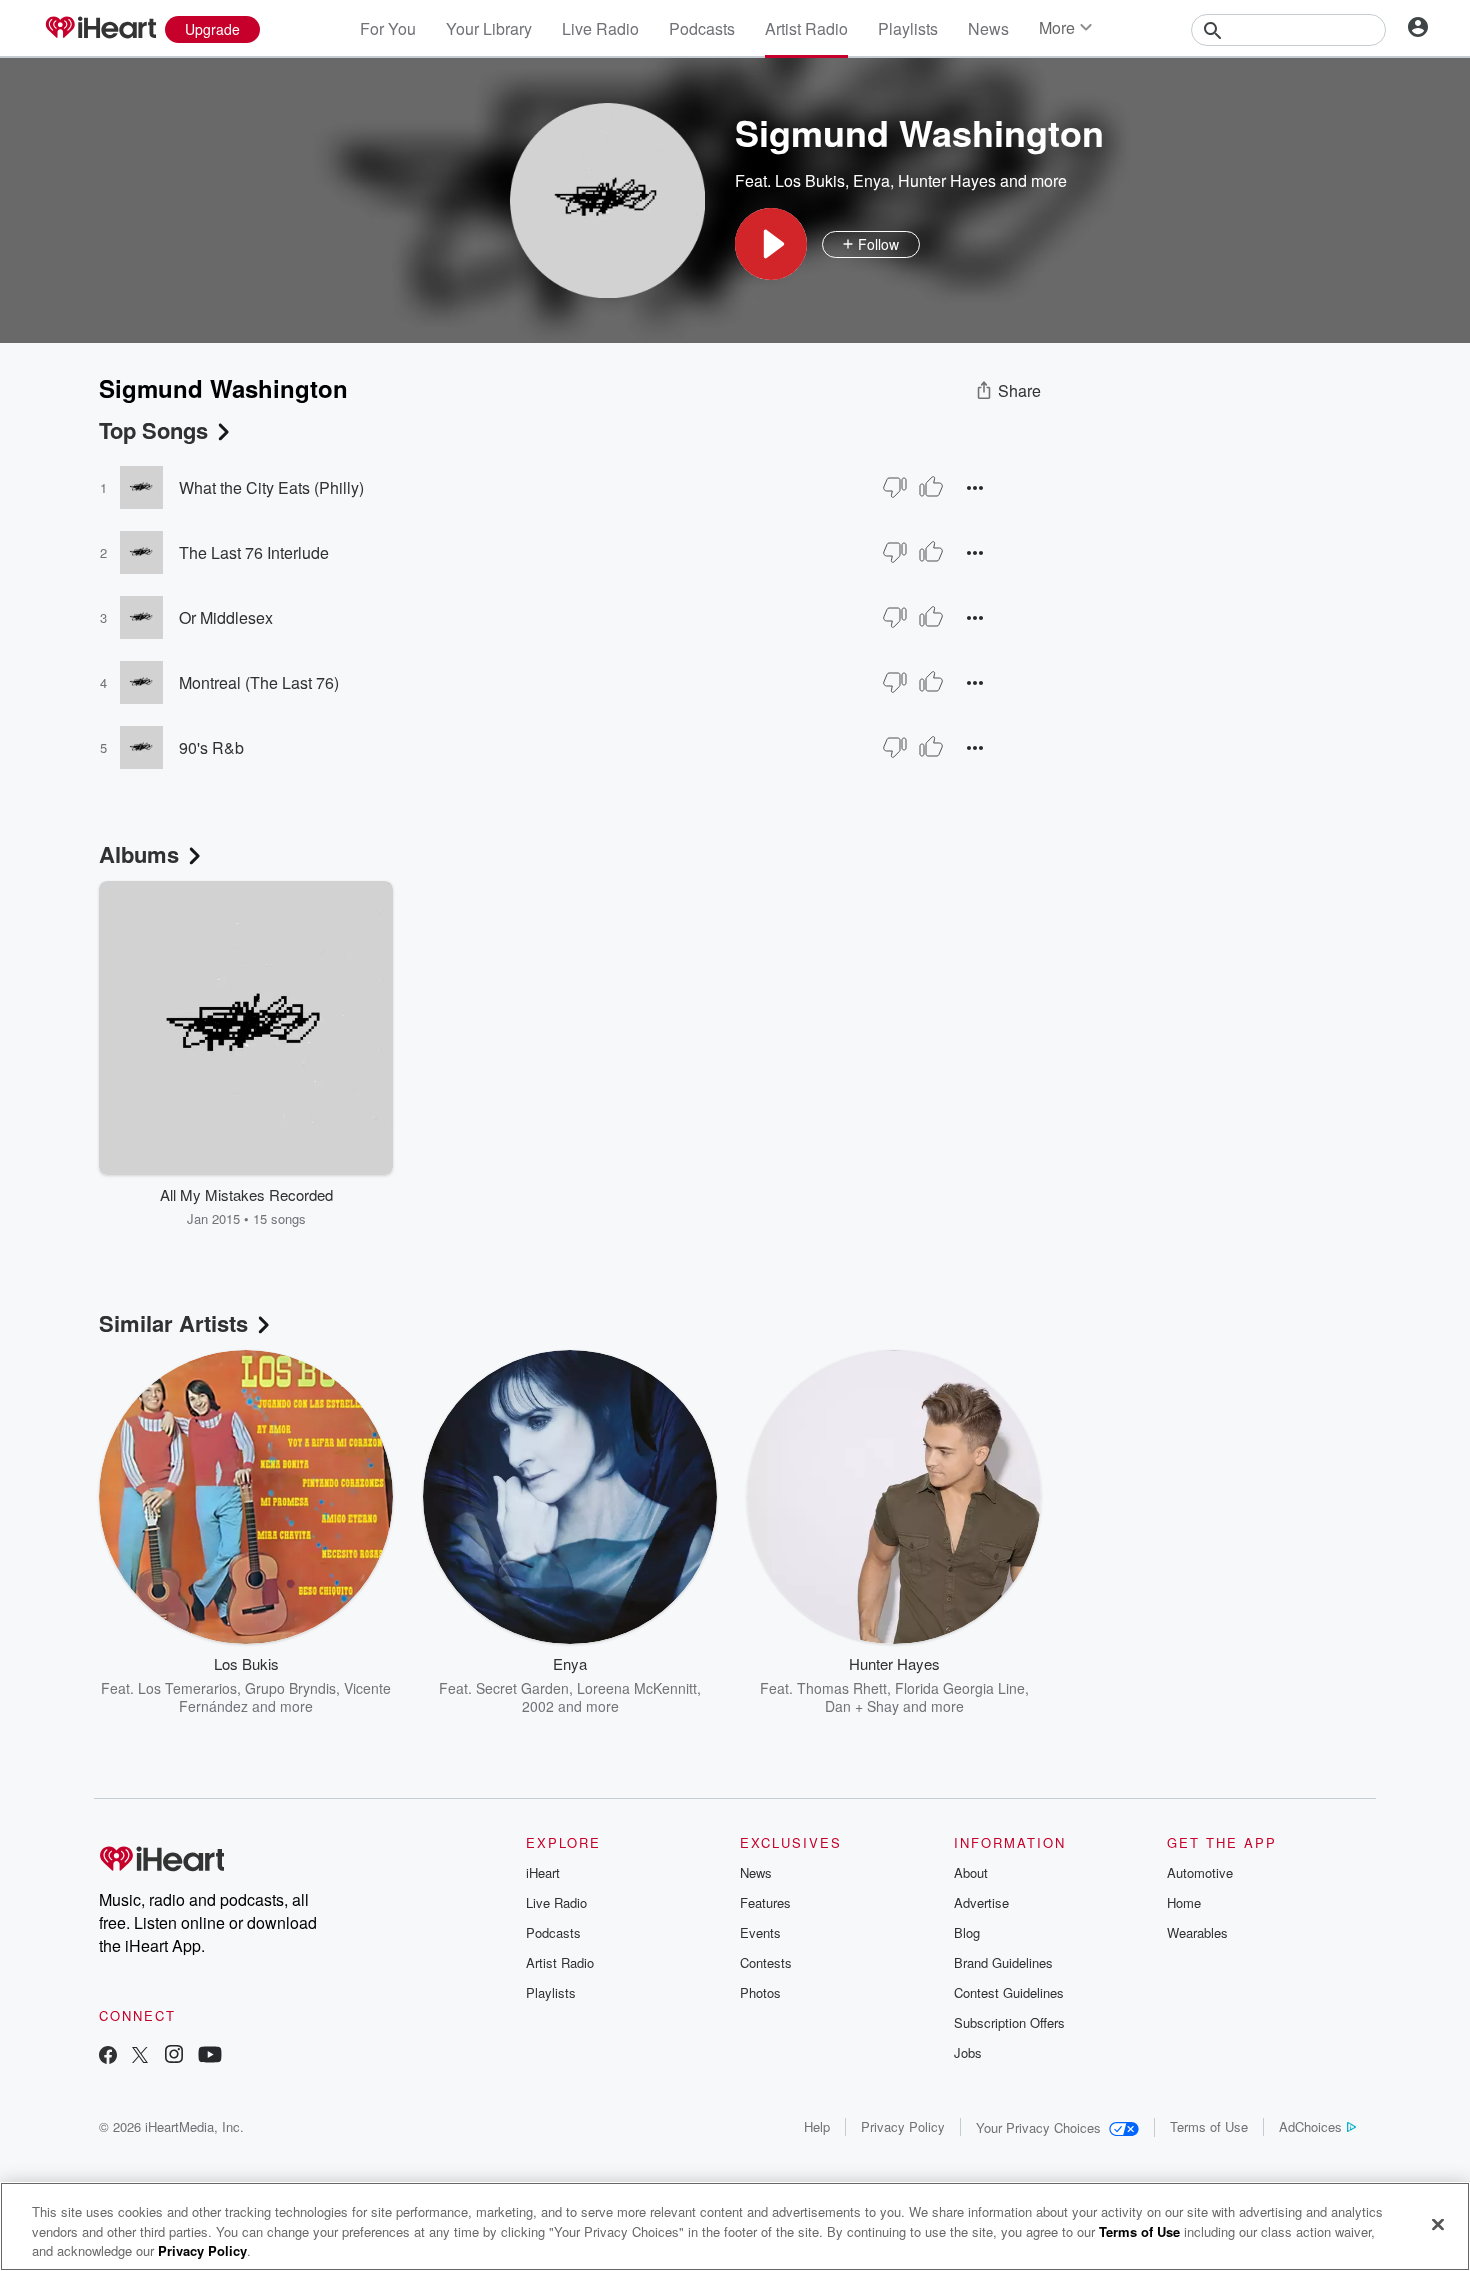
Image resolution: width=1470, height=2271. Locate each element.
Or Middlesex (226, 617)
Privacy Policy (903, 2126)
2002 (538, 1706)
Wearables (1197, 1932)
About (971, 1872)
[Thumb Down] (895, 487)
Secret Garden (522, 1688)
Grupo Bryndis (290, 1688)
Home (1184, 1902)
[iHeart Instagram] (174, 2056)
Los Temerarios (187, 1688)
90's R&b (211, 747)
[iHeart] (100, 29)
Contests (766, 1962)
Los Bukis (810, 180)
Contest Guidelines (1009, 1992)
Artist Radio (806, 28)
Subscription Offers (1009, 2022)
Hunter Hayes (947, 180)
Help (817, 2126)
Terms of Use (1209, 2126)
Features (765, 1902)
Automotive (1200, 1872)
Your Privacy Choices (1038, 2127)
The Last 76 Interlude (254, 552)
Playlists (908, 28)
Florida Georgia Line (960, 1688)
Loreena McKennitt (637, 1688)
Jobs (968, 2052)
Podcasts (702, 28)
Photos (760, 1992)
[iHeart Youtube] (210, 2056)
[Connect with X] (140, 2056)
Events (760, 1932)
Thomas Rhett (842, 1688)
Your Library (489, 28)
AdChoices (1310, 2126)
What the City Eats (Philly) (271, 487)
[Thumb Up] (931, 487)
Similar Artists (173, 1323)
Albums (139, 854)
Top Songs (153, 430)
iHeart (543, 1872)
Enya (871, 180)
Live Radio (600, 28)
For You (388, 28)
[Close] (1438, 2224)
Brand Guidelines (1003, 1962)
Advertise (981, 1902)
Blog (967, 1932)
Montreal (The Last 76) (259, 682)
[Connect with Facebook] (108, 2056)
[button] (771, 244)
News (988, 28)
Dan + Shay (862, 1706)
